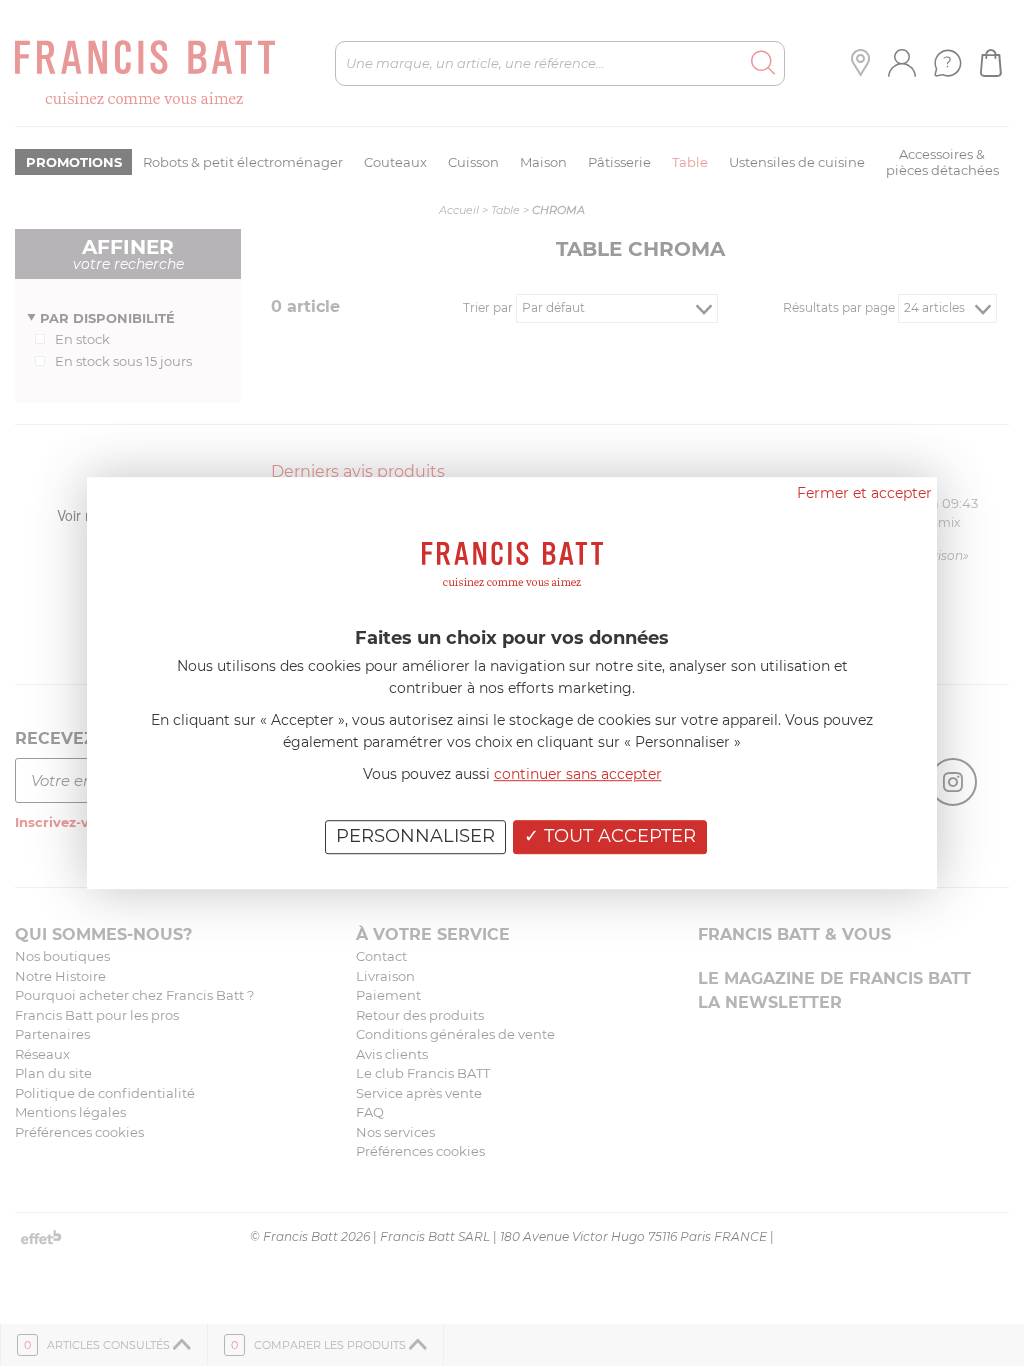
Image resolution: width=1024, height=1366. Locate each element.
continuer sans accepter (578, 774)
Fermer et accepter (864, 493)
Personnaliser (415, 836)
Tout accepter (617, 836)
